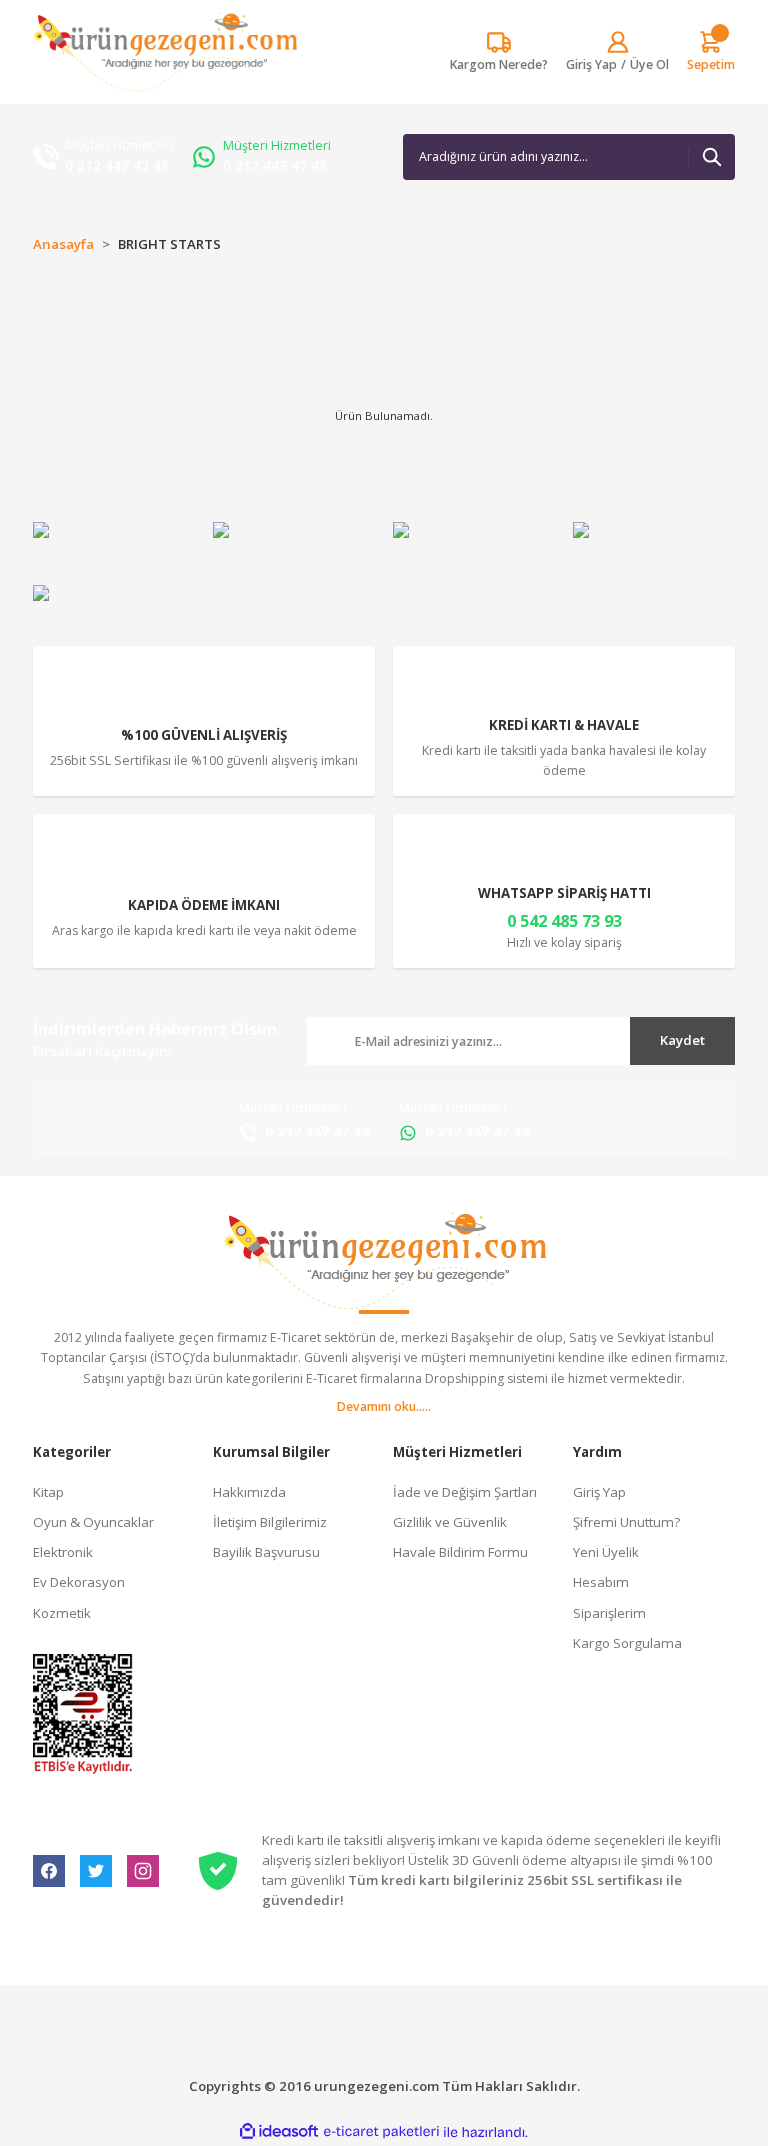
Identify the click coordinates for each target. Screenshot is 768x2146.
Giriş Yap (599, 1492)
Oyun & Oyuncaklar (93, 1522)
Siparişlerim (609, 1613)
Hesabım (601, 1582)
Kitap (48, 1492)
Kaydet (682, 1040)
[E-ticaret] (381, 2132)
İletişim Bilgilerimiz (270, 1522)
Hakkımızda (249, 1492)
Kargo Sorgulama (627, 1643)
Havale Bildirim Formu (460, 1552)
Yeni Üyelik (606, 1552)
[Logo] (165, 52)
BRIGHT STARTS (169, 244)
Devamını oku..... (384, 1406)
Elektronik (63, 1552)
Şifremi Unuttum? (626, 1522)
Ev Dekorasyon (79, 1582)
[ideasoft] (279, 2132)
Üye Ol (649, 64)
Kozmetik (62, 1613)
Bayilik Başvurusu (266, 1552)
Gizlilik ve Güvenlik (450, 1522)
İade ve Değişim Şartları (465, 1492)
